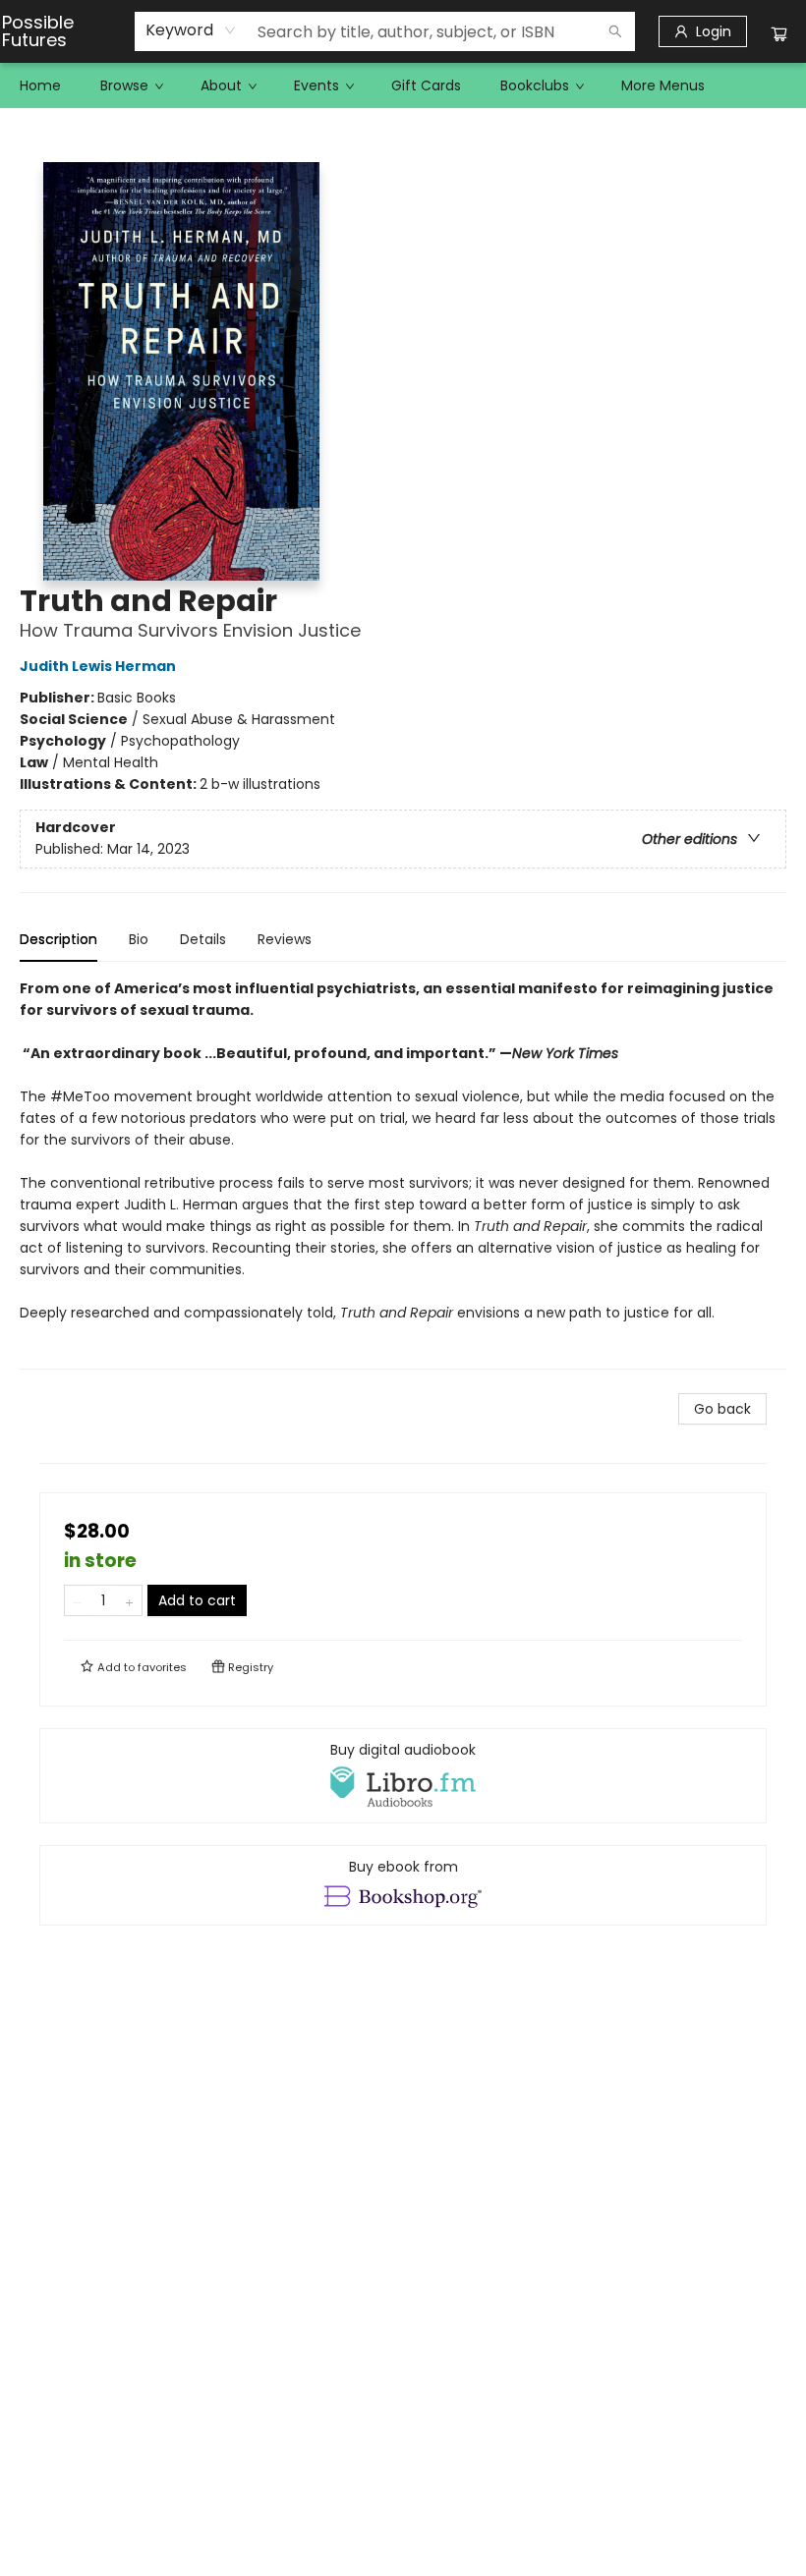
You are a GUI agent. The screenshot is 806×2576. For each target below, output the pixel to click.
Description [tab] (58, 939)
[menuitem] (40, 85)
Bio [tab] (139, 939)
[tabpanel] (403, 1174)
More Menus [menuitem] (663, 85)
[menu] (403, 85)
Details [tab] (203, 939)
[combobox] (191, 30)
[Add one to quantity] (129, 1600)
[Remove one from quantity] (77, 1600)
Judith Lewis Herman (98, 666)
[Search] (615, 31)
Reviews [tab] (285, 939)
